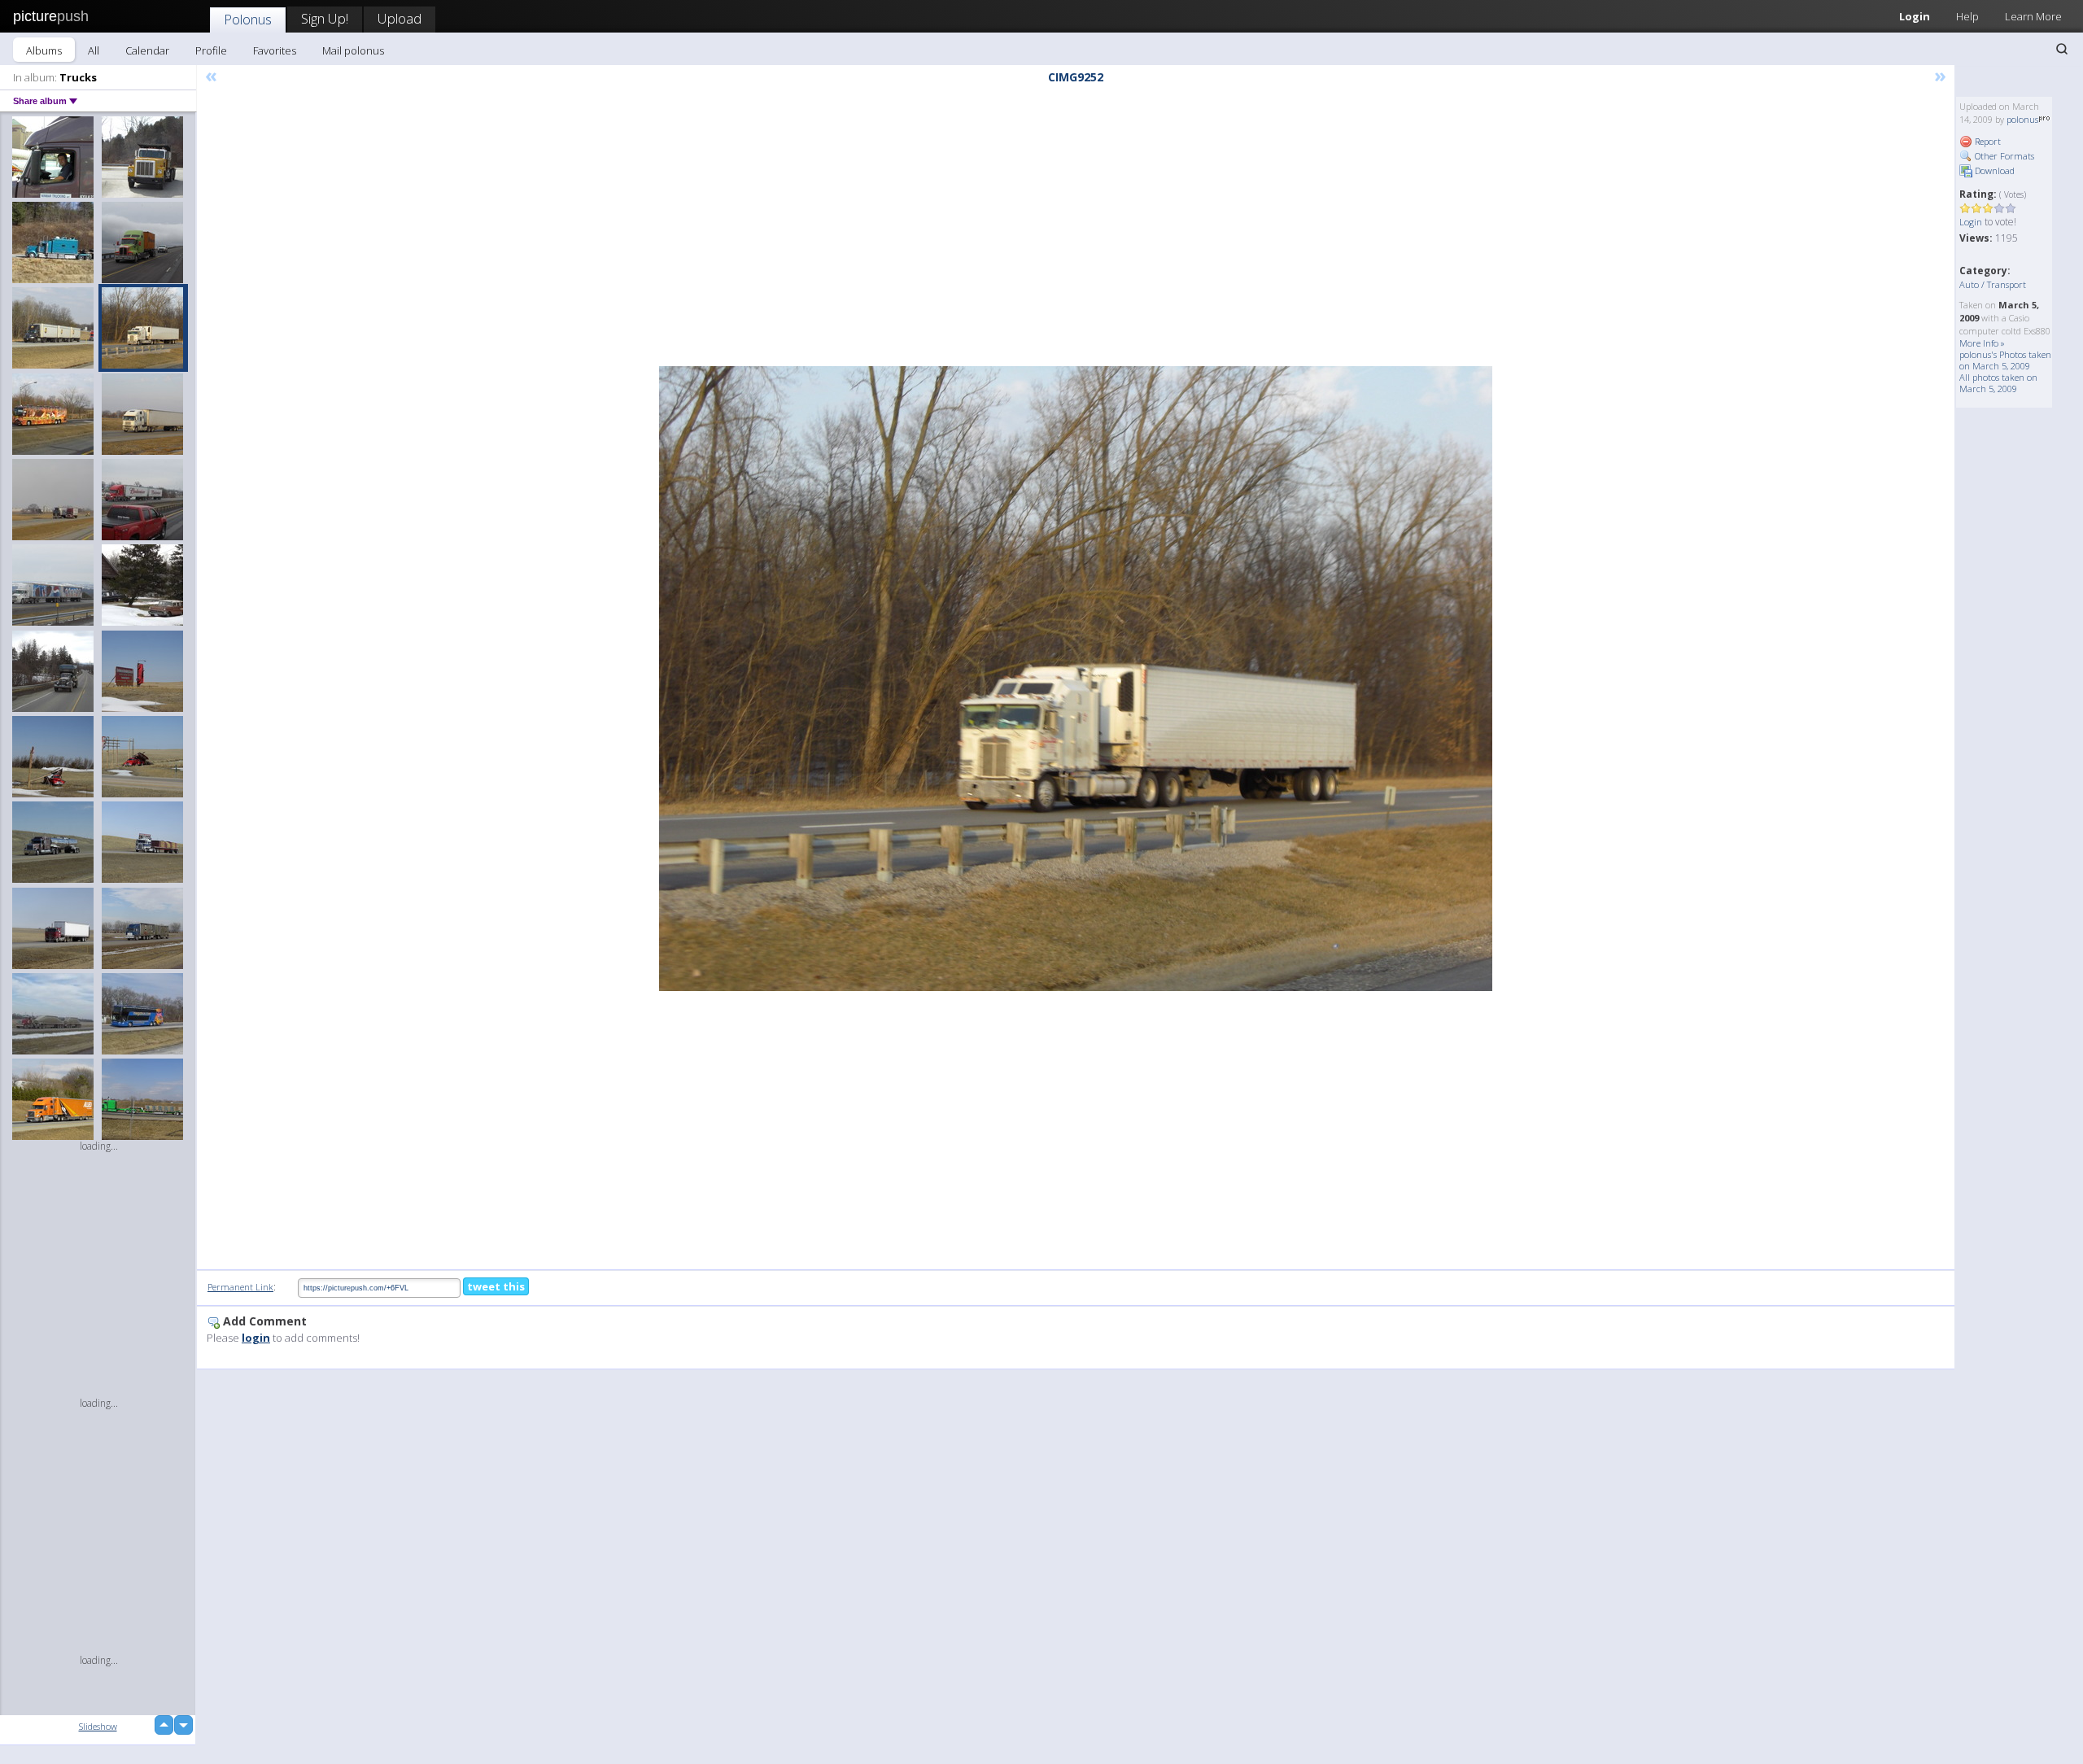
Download (1993, 170)
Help (1967, 16)
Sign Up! (325, 18)
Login (1915, 16)
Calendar (147, 50)
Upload (400, 18)
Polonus (248, 19)
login (256, 1338)
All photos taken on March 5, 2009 (1998, 383)
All (94, 50)
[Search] (2062, 49)
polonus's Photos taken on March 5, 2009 (2005, 360)
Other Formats (2003, 156)
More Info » (1982, 343)
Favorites (275, 50)
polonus (2022, 119)
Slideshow (98, 1726)
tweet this (496, 1286)
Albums (44, 50)
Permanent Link (240, 1287)
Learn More (2033, 16)
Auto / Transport (1993, 284)
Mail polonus (353, 50)
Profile (211, 50)
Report (1987, 141)
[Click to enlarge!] (1076, 679)
